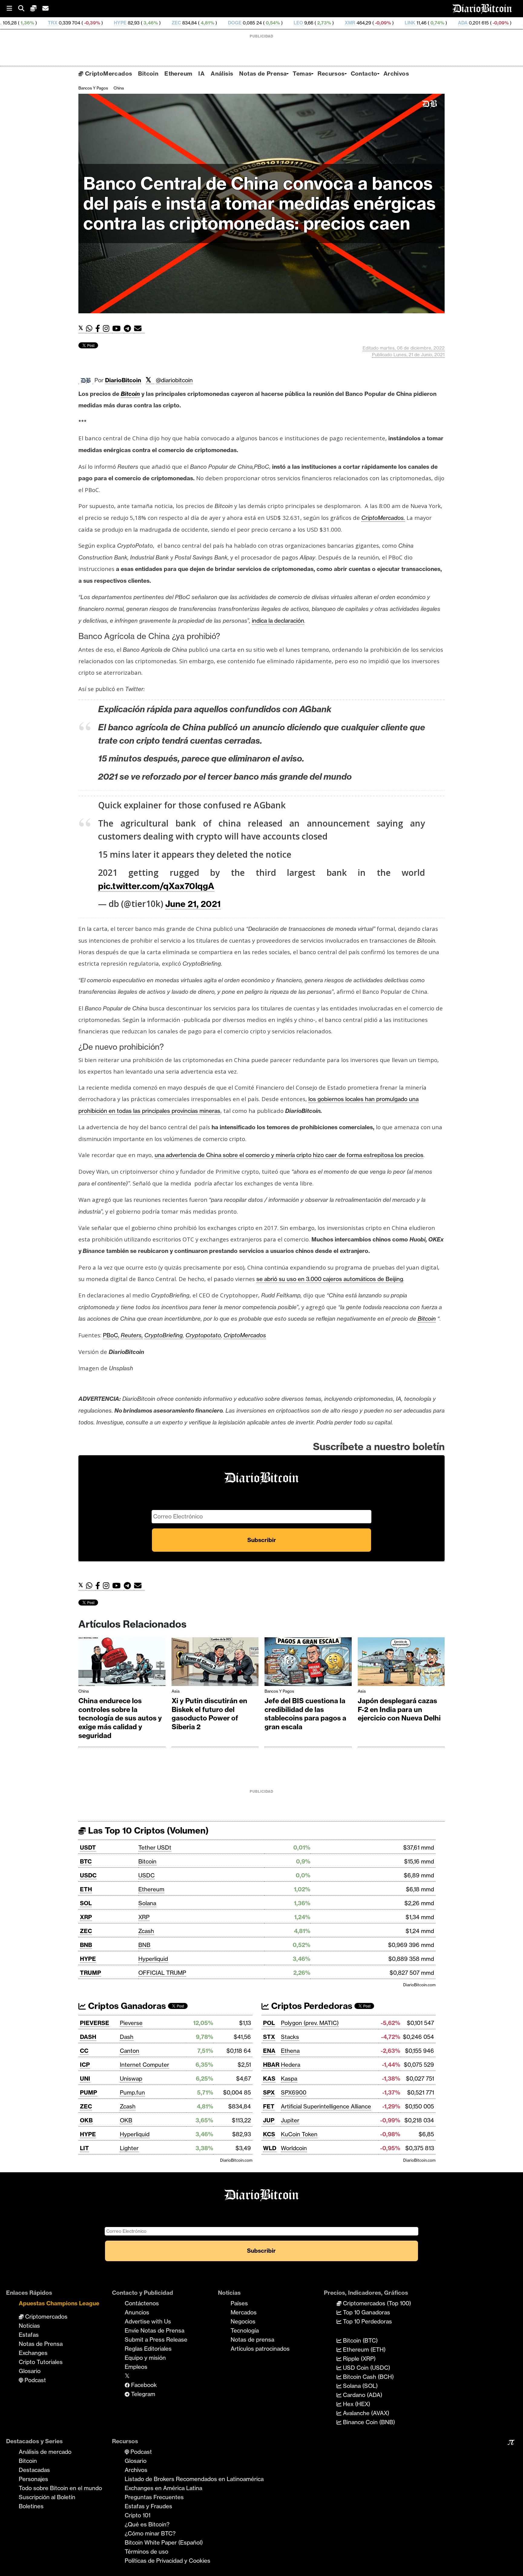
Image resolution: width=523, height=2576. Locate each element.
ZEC (67, 23)
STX (269, 2037)
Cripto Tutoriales (41, 2362)
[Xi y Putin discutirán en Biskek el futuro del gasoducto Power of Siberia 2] (215, 1663)
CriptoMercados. (383, 518)
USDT (88, 1847)
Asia (176, 1691)
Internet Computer (145, 2065)
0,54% (163, 23)
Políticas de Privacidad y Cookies (168, 2561)
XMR (241, 23)
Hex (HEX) (356, 2404)
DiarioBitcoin (123, 380)
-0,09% (273, 23)
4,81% (98, 23)
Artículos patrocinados (260, 2349)
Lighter (129, 2148)
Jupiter (290, 2120)
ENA (269, 2051)
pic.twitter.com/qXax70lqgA (156, 886)
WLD (270, 2148)
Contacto (364, 73)
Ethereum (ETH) (363, 2349)
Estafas (29, 2335)
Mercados (244, 2312)
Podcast (35, 2380)
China (119, 88)
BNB (86, 1945)
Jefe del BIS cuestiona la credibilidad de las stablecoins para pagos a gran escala (305, 1714)
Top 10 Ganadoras (366, 2312)
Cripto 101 (138, 2515)
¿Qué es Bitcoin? (147, 2524)
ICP (85, 2065)
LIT (84, 2148)
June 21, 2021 (193, 904)
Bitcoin (148, 73)
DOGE (125, 23)
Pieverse (131, 2023)
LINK (301, 23)
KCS (269, 2134)
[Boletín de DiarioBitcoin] (139, 329)
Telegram (142, 2394)
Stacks (290, 2037)
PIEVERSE (95, 2023)
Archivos (396, 73)
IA (201, 73)
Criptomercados (46, 2317)
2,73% (214, 23)
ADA (354, 23)
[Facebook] (99, 329)
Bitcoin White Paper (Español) (164, 2542)
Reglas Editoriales (148, 2349)
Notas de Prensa (263, 73)
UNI (85, 2079)
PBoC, (111, 1335)
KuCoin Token (299, 2134)
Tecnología (245, 2330)
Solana (147, 1903)
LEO (189, 23)
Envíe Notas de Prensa (155, 2330)
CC (84, 2051)
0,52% (455, 23)
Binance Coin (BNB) (368, 2422)
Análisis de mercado (45, 2452)
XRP (86, 1917)
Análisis (222, 73)
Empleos (136, 2367)
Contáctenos (142, 2303)
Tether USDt (155, 1847)
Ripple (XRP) (359, 2359)
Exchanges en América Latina (163, 2488)
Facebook (143, 2385)
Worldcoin (294, 2148)
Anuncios (137, 2312)
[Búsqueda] (24, 9)
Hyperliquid (153, 1959)
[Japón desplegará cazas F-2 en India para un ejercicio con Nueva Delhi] (401, 1663)
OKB (86, 2120)
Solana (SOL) (360, 2386)
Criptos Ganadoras (126, 2006)
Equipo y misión (145, 2358)
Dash (127, 2037)
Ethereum (178, 73)
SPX (269, 2092)
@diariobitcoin (174, 380)
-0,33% (511, 23)
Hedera (291, 2065)
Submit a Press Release (156, 2340)
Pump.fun (132, 2092)
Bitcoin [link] (130, 394)
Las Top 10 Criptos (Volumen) (147, 1830)
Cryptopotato (203, 1335)
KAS (269, 2079)
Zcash (146, 1931)
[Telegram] (129, 329)
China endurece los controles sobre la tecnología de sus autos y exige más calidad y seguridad (120, 1718)
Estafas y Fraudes (148, 2506)
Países (239, 2303)
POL (269, 2023)
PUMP (89, 2092)
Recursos (331, 73)
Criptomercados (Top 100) (376, 2303)
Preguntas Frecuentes (154, 2497)
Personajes (33, 2479)
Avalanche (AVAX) (365, 2413)
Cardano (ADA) (362, 2395)
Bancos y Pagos (93, 88)
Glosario (30, 2371)
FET (269, 2106)
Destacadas (34, 2470)
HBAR (271, 2065)
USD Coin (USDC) (366, 2368)
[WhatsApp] (91, 329)
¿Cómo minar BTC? (150, 2533)
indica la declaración (278, 621)
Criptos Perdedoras (311, 2006)
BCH (481, 23)
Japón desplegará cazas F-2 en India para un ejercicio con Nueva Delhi (399, 1709)
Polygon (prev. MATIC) (310, 2023)
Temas (302, 73)
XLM (418, 23)
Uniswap (131, 2079)
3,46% (41, 23)
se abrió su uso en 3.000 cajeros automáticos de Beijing (330, 1279)
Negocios (243, 2321)
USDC (88, 1875)
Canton (130, 2051)
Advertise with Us (148, 2321)
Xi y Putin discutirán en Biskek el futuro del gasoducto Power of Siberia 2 (209, 1714)
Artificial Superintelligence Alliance (326, 2106)
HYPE (11, 23)
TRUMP (90, 1973)
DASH (88, 2037)
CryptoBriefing (164, 1335)
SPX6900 (294, 2092)
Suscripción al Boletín (47, 2497)
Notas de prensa (252, 2340)
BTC (86, 1861)
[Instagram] (108, 329)
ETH (86, 1889)
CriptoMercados (108, 73)
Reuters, (132, 1335)
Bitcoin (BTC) (360, 2340)
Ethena (290, 2051)
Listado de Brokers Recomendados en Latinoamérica (194, 2479)
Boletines (31, 2506)
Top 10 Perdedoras (367, 2321)
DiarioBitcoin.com (419, 1985)
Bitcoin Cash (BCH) (368, 2377)
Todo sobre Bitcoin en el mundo (60, 2488)
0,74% (327, 23)
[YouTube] (118, 329)
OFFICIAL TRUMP (162, 1973)
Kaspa (289, 2079)
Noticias (29, 2326)
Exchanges (33, 2353)
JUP (269, 2120)
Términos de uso (146, 2552)
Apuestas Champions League (59, 2303)
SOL (86, 1903)
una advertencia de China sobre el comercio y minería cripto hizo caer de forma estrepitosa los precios (289, 1155)
